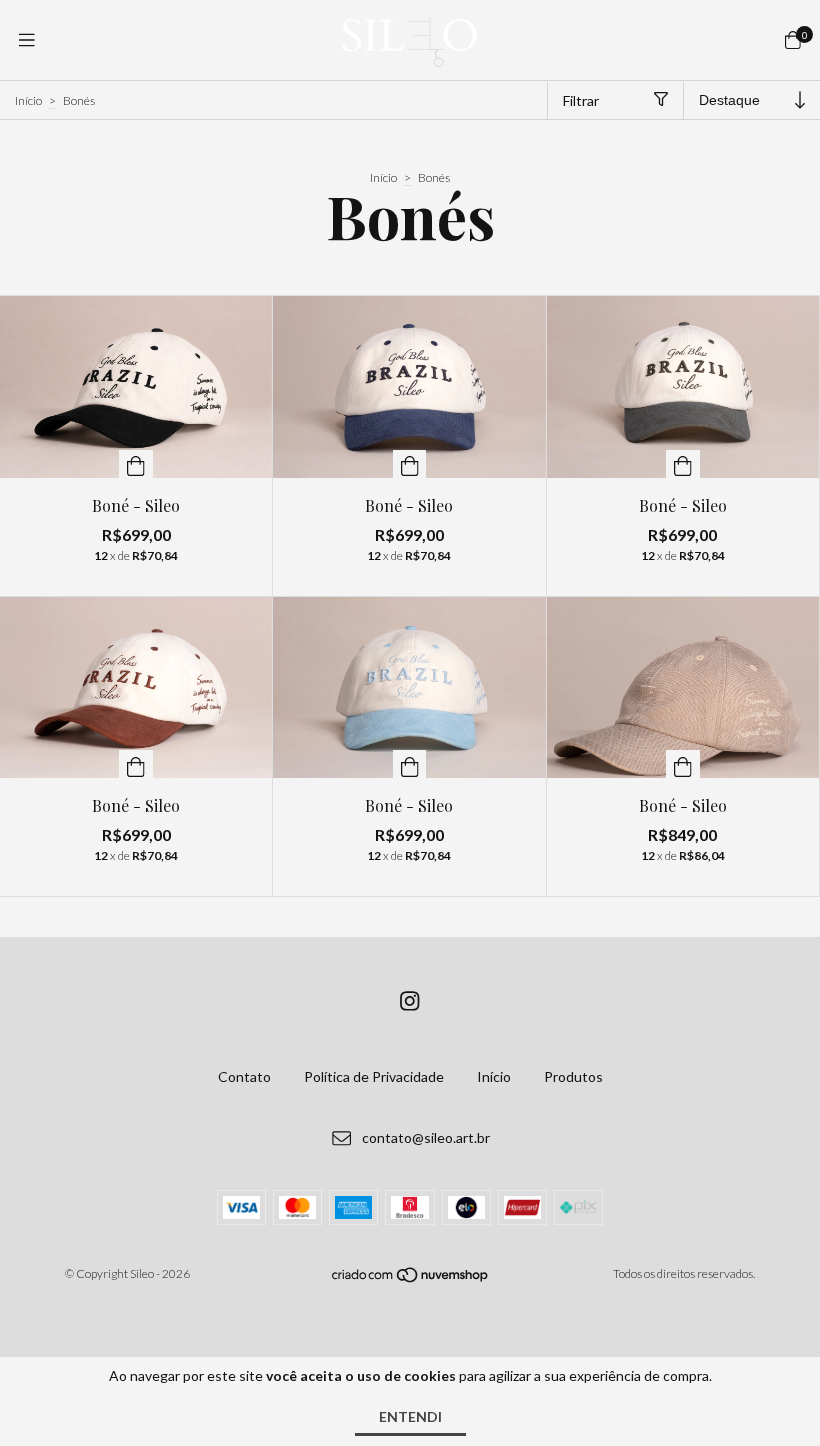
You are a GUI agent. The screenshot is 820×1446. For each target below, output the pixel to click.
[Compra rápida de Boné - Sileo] (136, 464)
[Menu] (27, 40)
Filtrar (581, 100)
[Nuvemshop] (411, 1279)
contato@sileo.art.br (426, 1138)
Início (28, 100)
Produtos (573, 1076)
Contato (244, 1076)
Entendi (410, 1416)
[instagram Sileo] (410, 1000)
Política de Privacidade (374, 1076)
